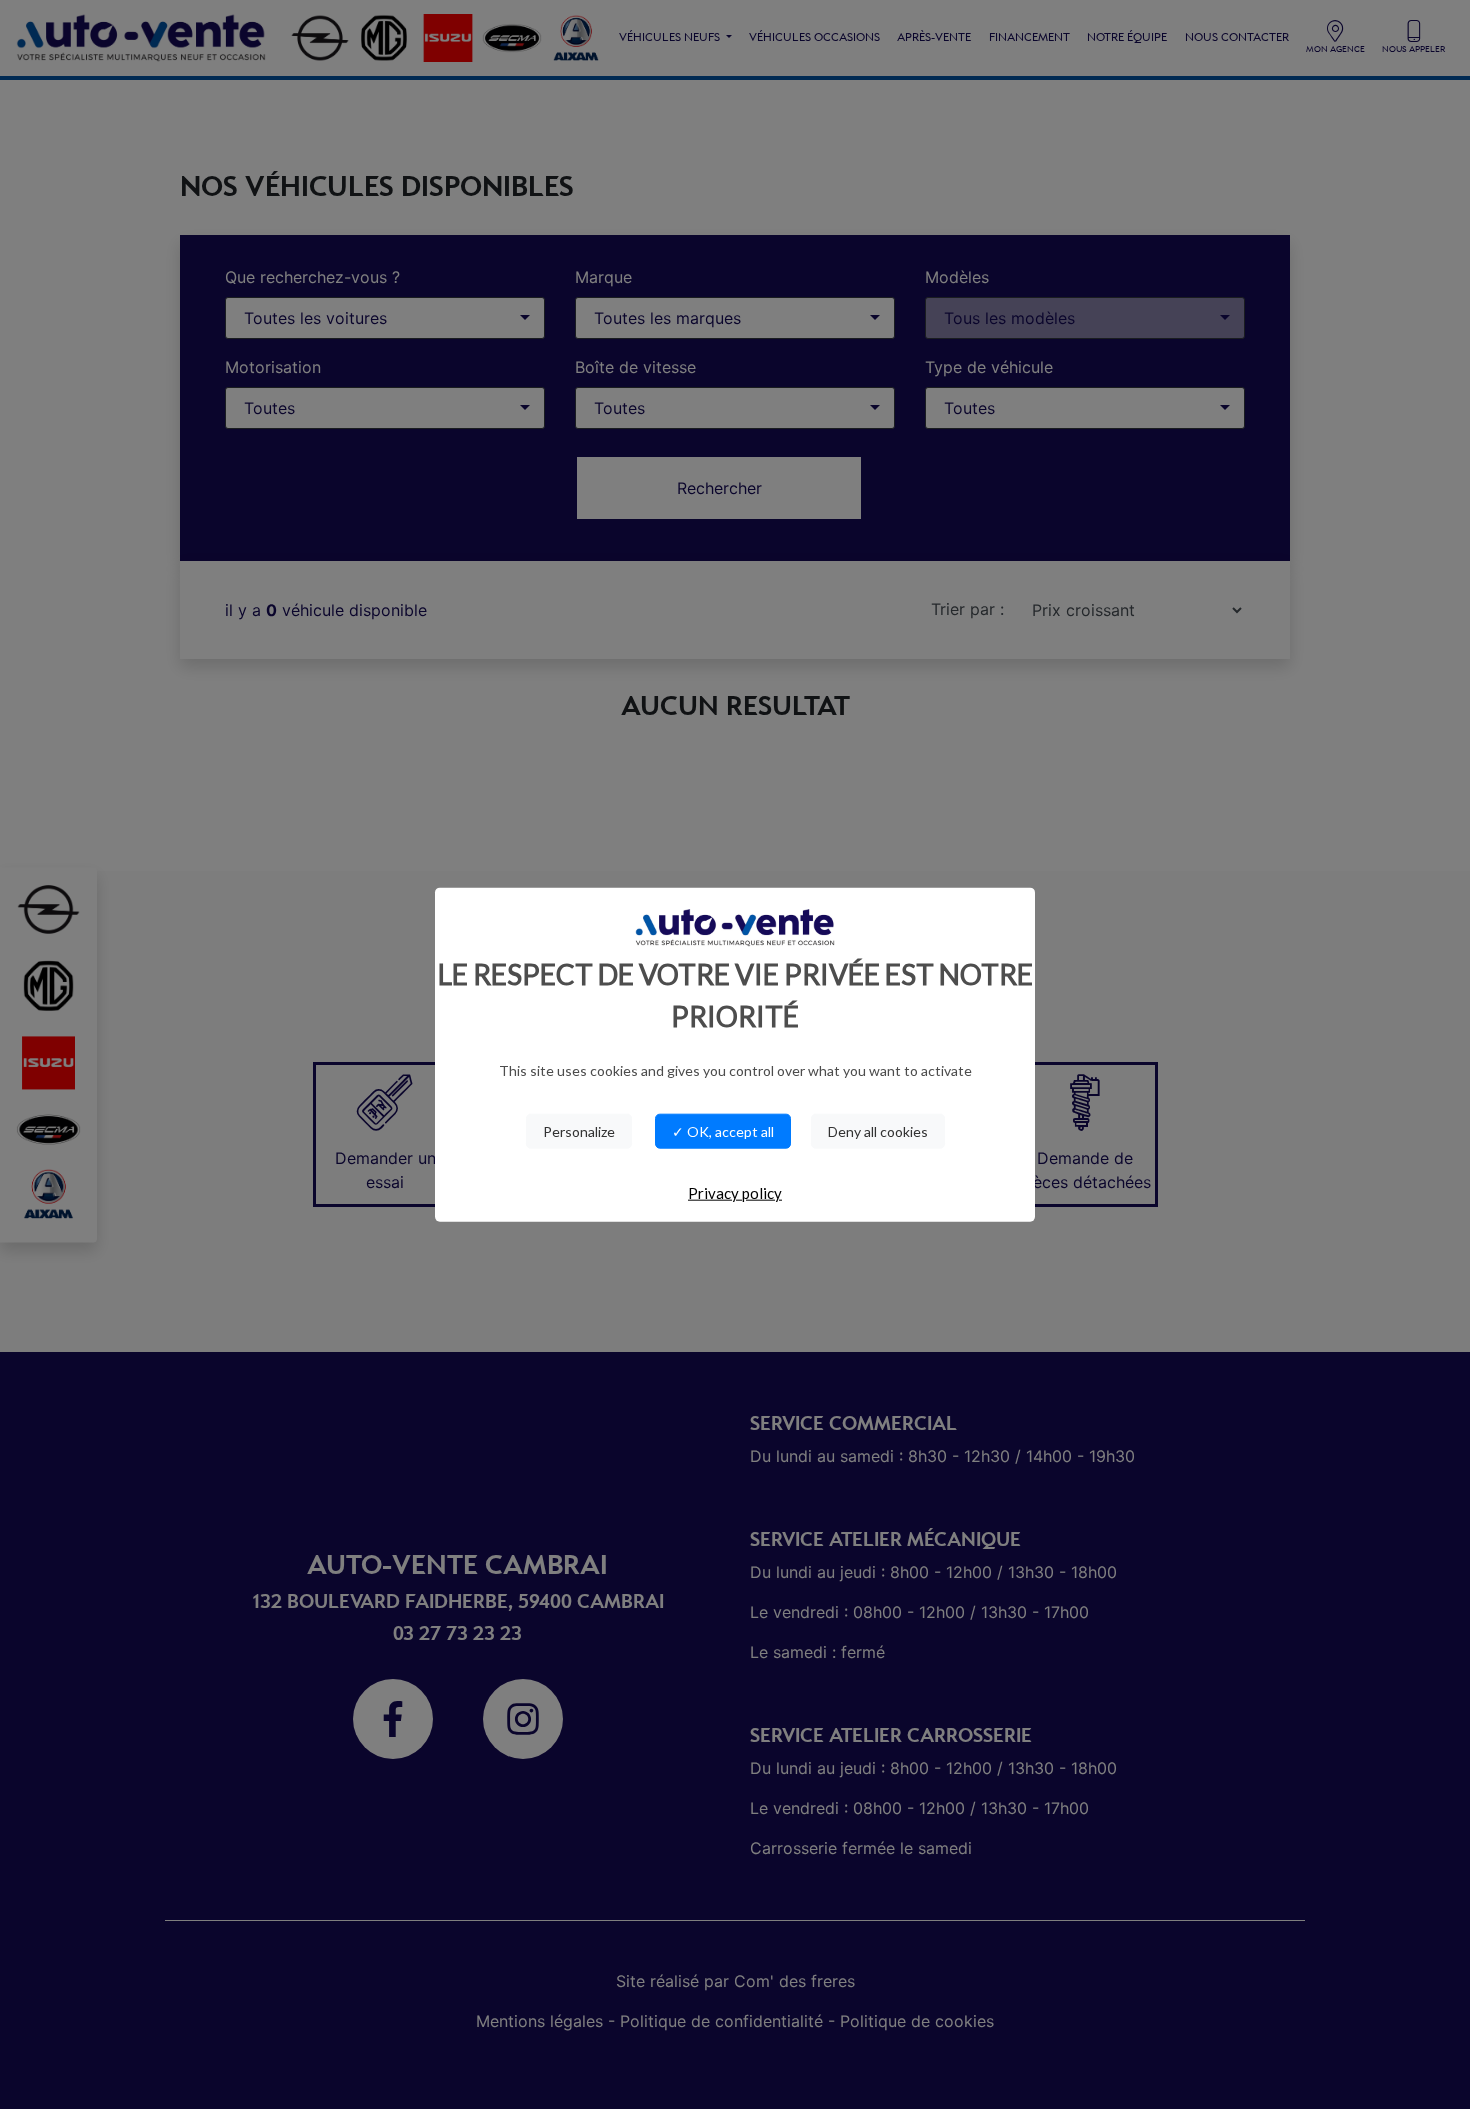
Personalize (579, 1131)
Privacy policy (735, 1193)
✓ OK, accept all (723, 1131)
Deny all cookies (878, 1131)
